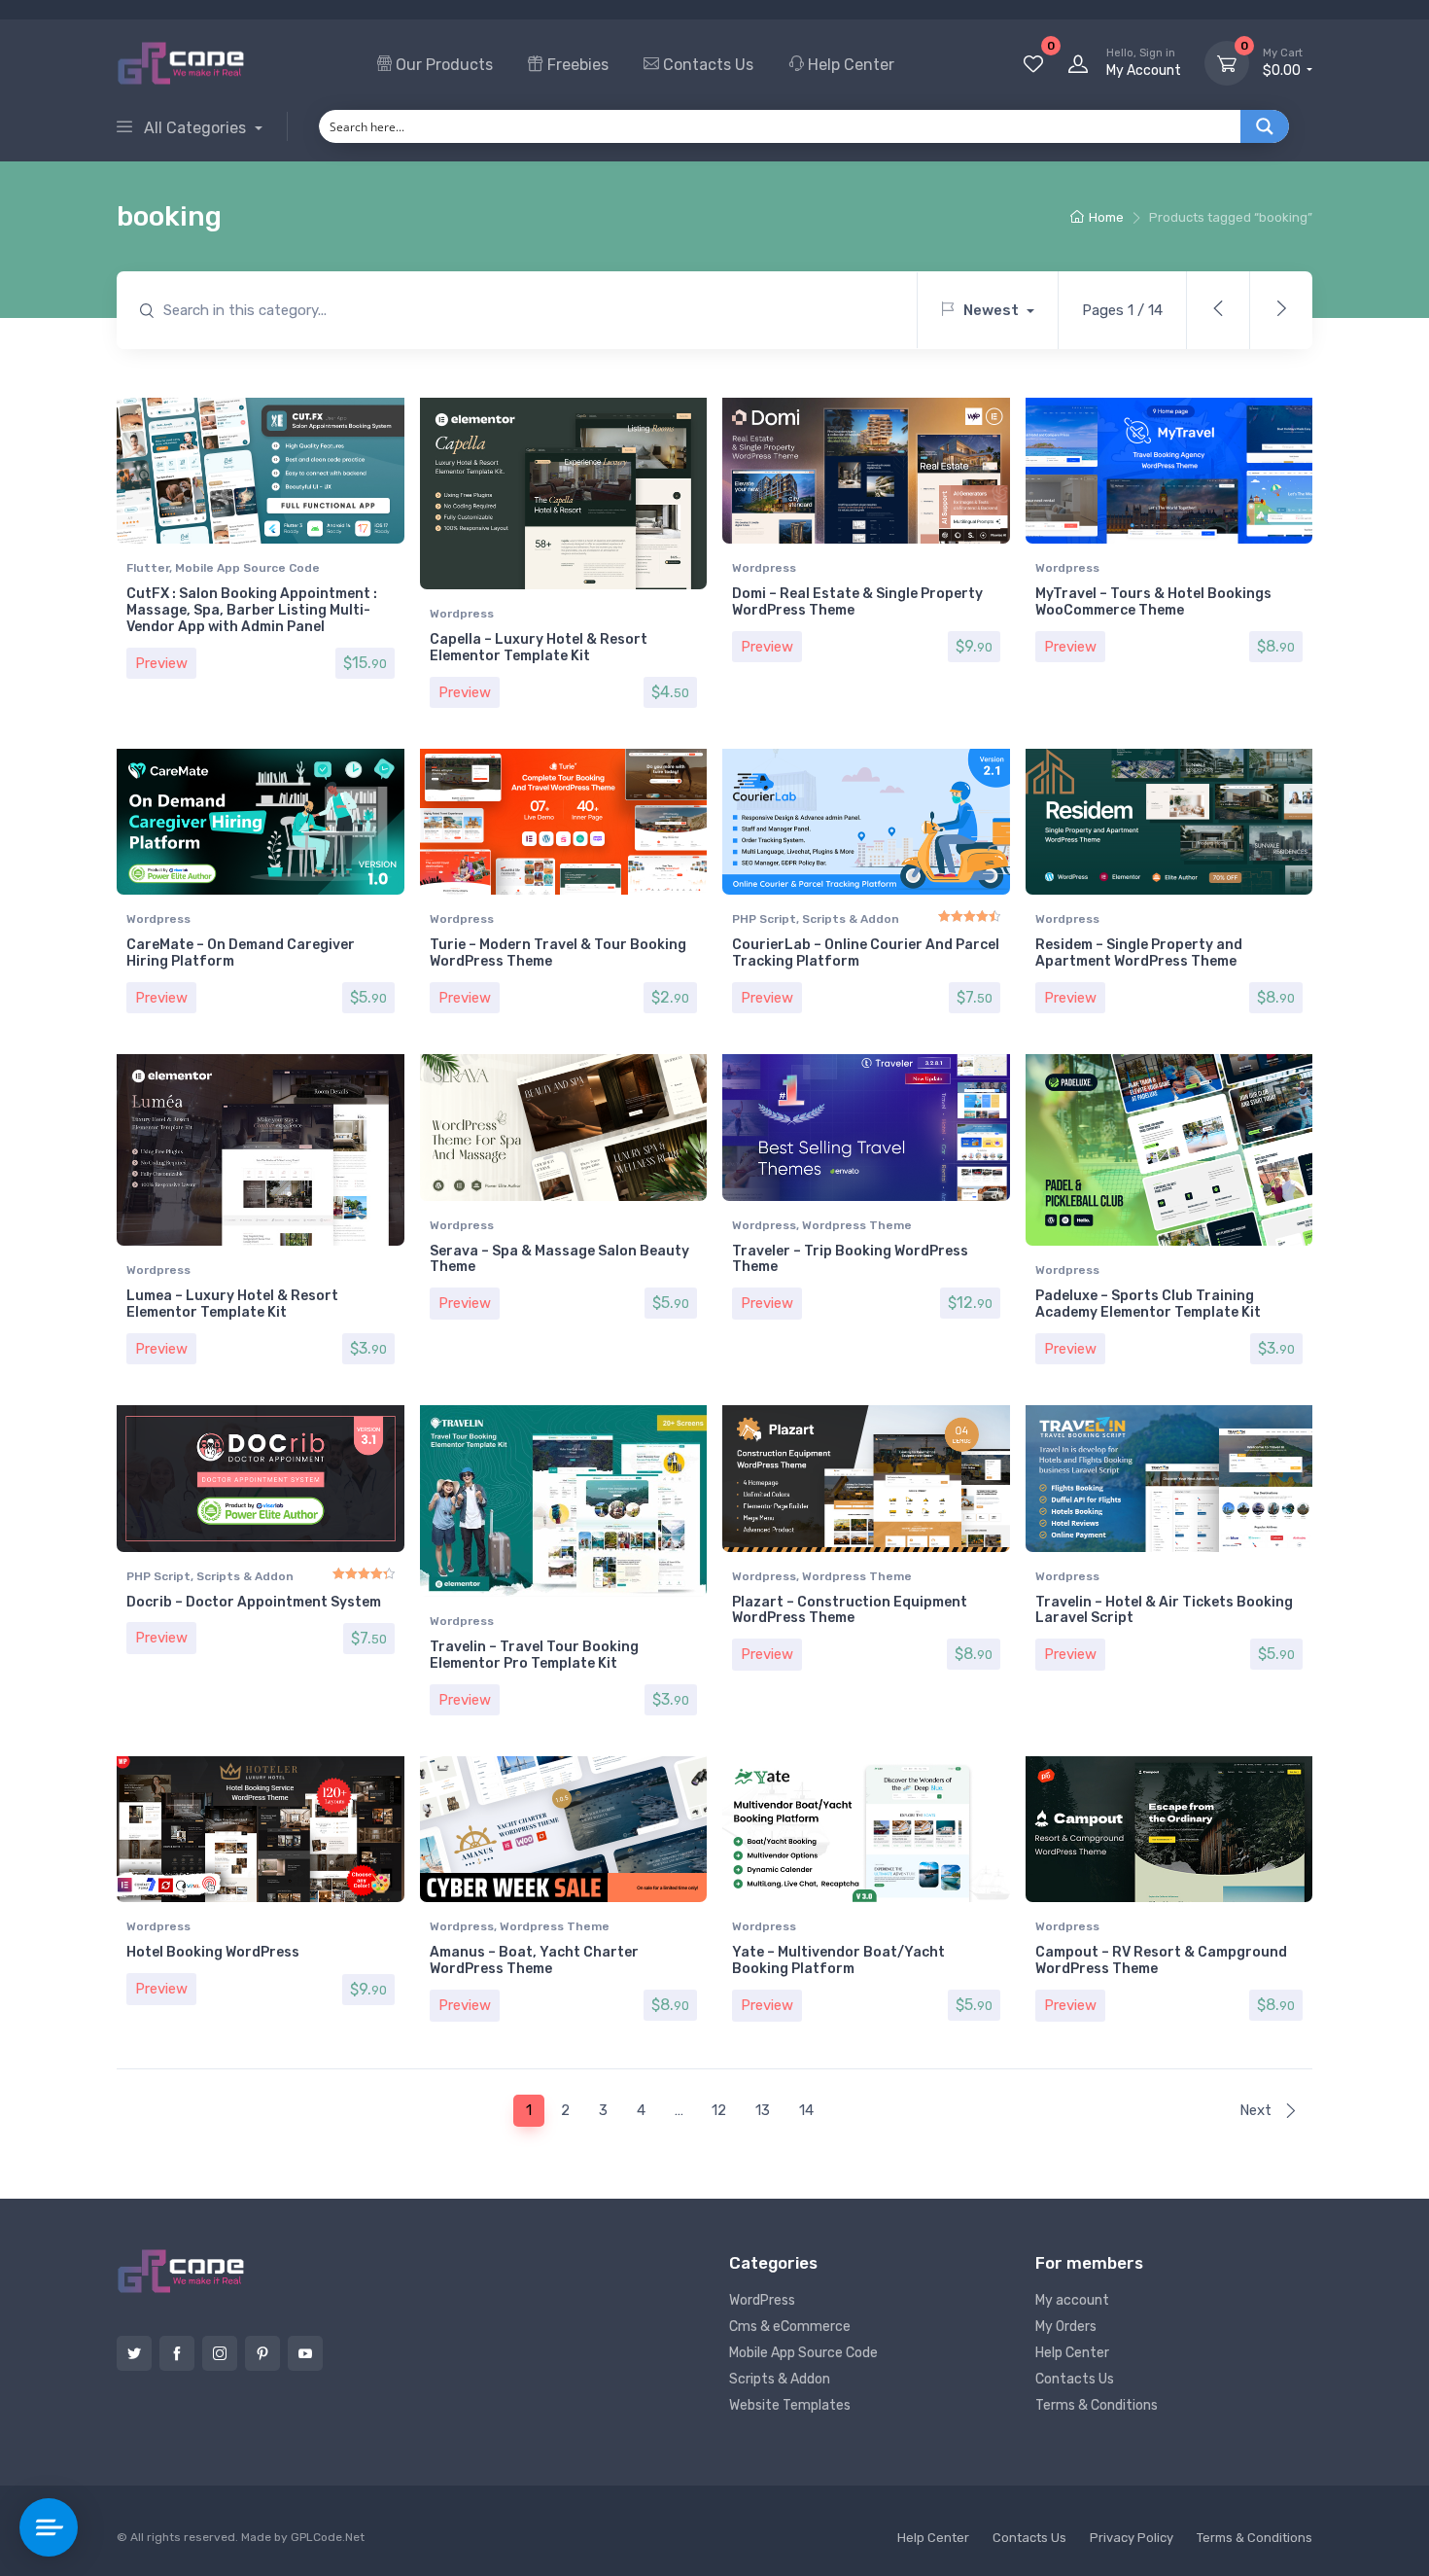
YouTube (305, 2353)
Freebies (576, 65)
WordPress (762, 2300)
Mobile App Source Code (247, 568)
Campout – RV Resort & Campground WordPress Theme (1161, 1960)
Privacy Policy (1132, 2538)
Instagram (220, 2353)
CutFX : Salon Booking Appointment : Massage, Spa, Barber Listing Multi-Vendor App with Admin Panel (252, 610)
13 (763, 2110)
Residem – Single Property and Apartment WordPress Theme (1139, 953)
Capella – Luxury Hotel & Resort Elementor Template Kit (539, 648)
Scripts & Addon (851, 919)
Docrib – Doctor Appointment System (254, 1602)
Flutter (148, 568)
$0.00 (1283, 63)
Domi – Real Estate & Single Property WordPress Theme (857, 602)
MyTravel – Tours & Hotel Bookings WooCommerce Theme (1153, 602)
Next (1257, 2110)
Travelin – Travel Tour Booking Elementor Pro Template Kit (534, 1655)
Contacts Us (706, 65)
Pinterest (262, 2353)
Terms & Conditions (1097, 2405)
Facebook (177, 2353)
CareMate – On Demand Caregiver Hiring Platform (241, 953)
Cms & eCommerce (790, 2327)
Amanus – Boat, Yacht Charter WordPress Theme (534, 1960)
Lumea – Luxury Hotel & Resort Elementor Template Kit (232, 1304)
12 (719, 2110)
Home (1106, 217)
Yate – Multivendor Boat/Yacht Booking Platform (838, 1960)
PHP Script (764, 919)
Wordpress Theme (857, 1225)
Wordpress (462, 614)
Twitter (134, 2353)
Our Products (442, 65)
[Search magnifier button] (1265, 126)
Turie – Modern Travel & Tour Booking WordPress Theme (558, 953)
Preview (161, 663)
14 (806, 2110)
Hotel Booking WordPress (213, 1952)
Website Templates (790, 2405)
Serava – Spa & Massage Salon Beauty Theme (559, 1259)
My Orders (1066, 2327)
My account (1072, 2300)
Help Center (849, 65)
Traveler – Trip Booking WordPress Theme (850, 1259)
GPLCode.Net (328, 2537)
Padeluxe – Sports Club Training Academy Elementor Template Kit (1148, 1304)
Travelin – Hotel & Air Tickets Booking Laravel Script (1164, 1610)
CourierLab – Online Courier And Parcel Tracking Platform (866, 953)
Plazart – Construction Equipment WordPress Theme (850, 1610)
